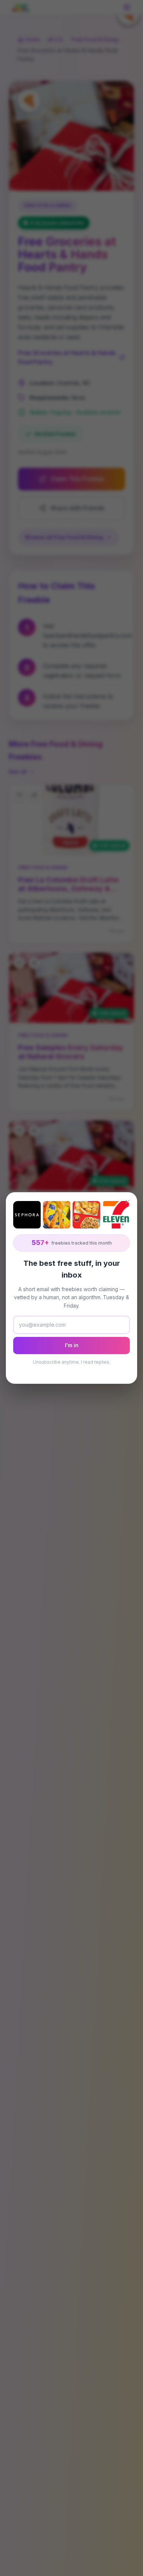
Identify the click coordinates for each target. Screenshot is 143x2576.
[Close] (128, 1202)
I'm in (72, 1345)
